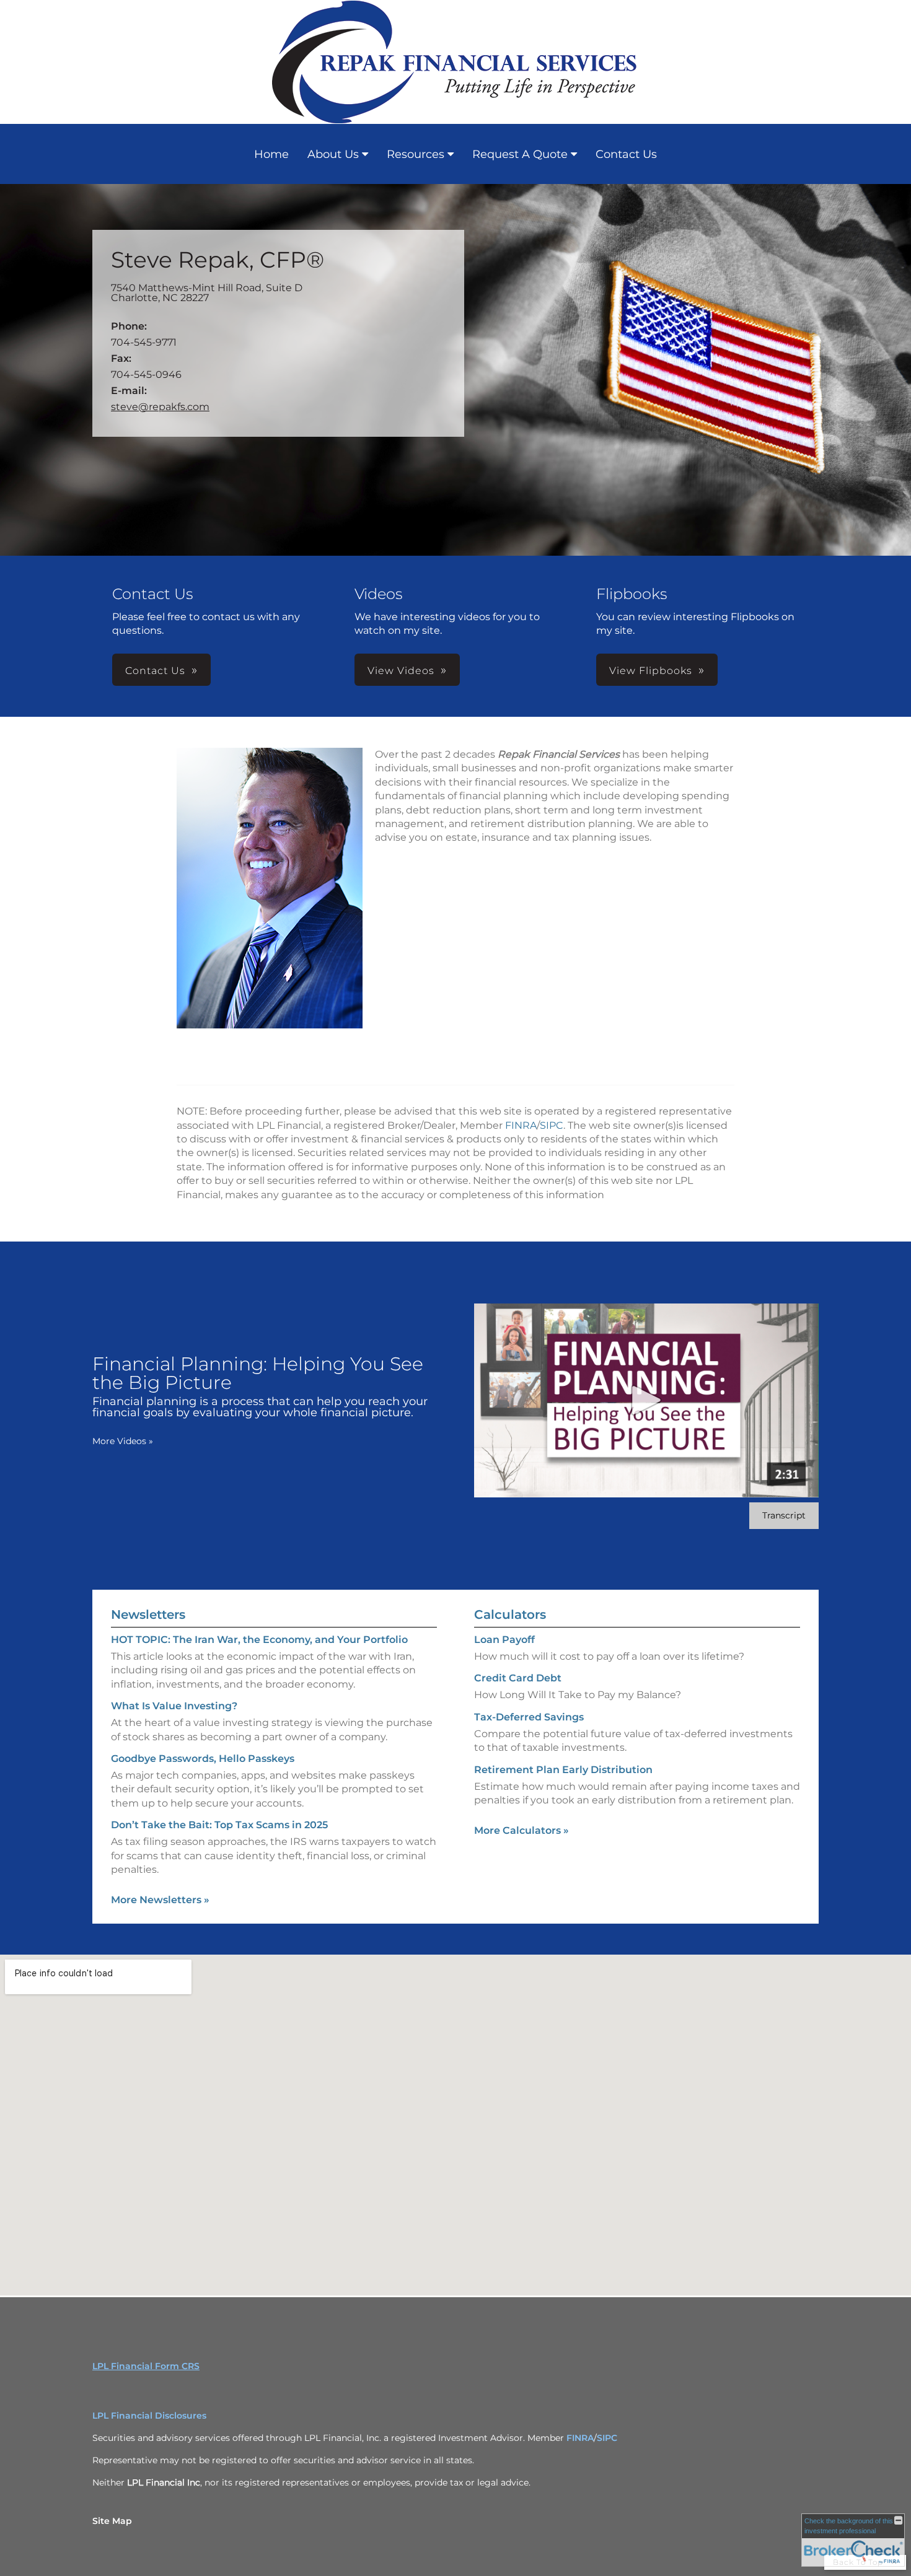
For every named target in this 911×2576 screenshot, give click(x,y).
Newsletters (148, 1614)
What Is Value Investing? (174, 1706)
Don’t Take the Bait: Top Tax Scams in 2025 (219, 1825)
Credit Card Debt (518, 1678)
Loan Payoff (504, 1640)
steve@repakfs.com (160, 407)
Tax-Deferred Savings (529, 1717)
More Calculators (522, 1830)
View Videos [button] (401, 671)
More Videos (123, 1441)
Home (271, 154)
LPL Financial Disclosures (149, 2416)
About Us (333, 154)
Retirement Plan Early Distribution (563, 1770)
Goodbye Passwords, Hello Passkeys (203, 1759)
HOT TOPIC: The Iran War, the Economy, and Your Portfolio (259, 1640)
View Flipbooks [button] (651, 671)
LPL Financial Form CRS (146, 2366)
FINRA (521, 1125)
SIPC (552, 1125)
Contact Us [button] (155, 671)
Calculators (510, 1614)
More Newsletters (160, 1900)
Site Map (112, 2521)
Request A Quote (520, 154)
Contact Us (626, 154)
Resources (416, 154)
